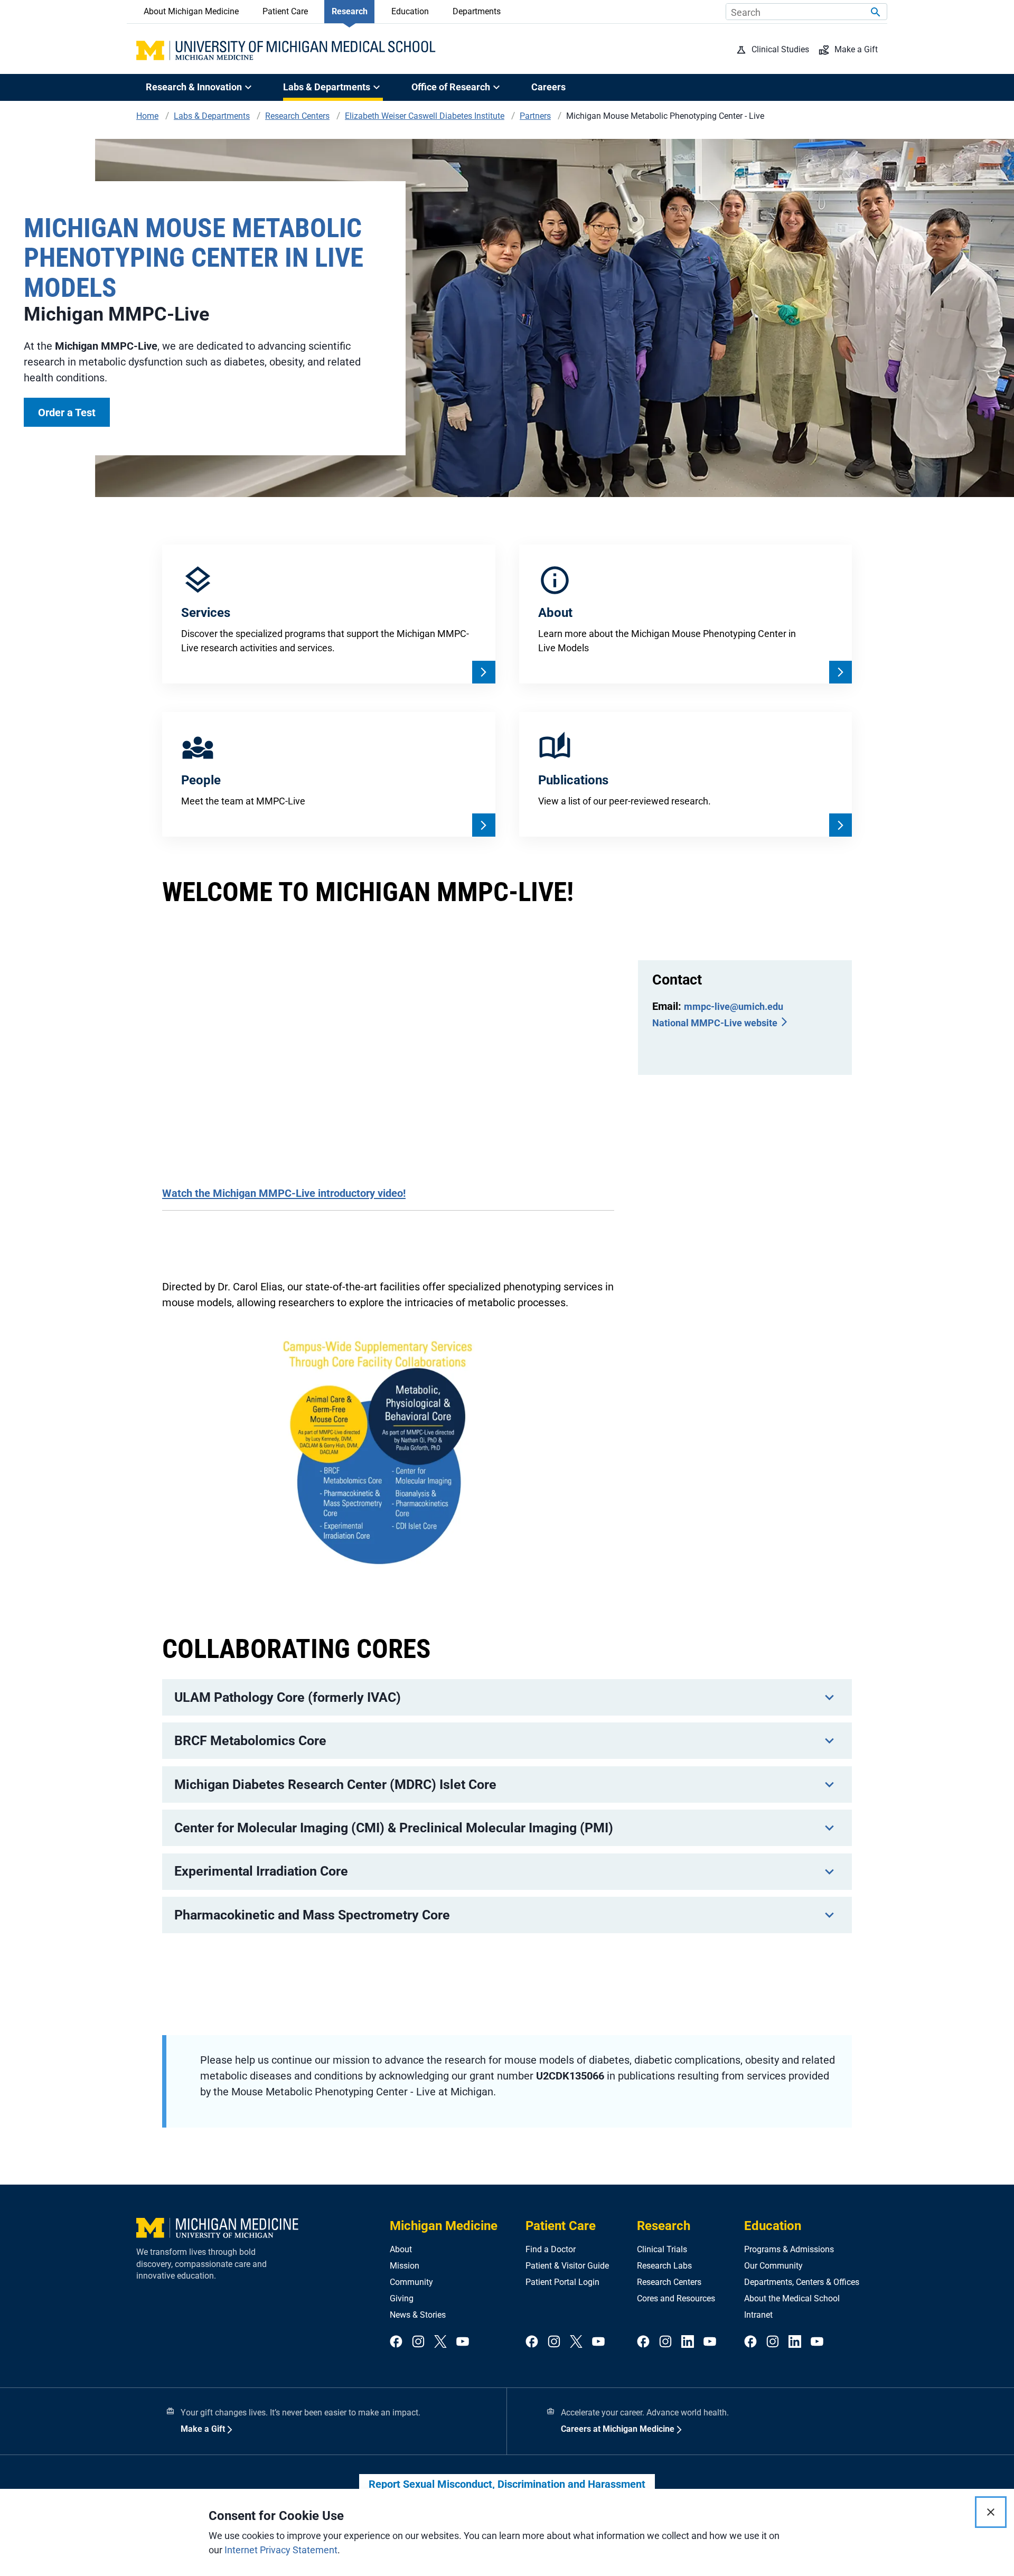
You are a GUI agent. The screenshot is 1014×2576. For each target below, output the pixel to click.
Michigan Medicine (444, 2226)
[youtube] (463, 2342)
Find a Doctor (551, 2249)
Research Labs (664, 2266)
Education (410, 11)
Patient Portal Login (562, 2282)
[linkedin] (688, 2342)
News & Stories (418, 2315)
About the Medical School (792, 2298)
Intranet (758, 2315)
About (401, 2249)
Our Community (773, 2266)
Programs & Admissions (789, 2249)
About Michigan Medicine (191, 11)
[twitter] (440, 2342)
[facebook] (396, 2342)
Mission (405, 2266)
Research (350, 11)
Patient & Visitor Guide (567, 2266)
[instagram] (418, 2342)
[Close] (991, 2512)
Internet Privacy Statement (281, 2550)
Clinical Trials (662, 2249)
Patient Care (285, 11)
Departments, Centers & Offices (802, 2282)
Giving (402, 2298)
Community (411, 2282)
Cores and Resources (676, 2298)
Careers (548, 87)
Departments (477, 11)
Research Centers (669, 2282)
